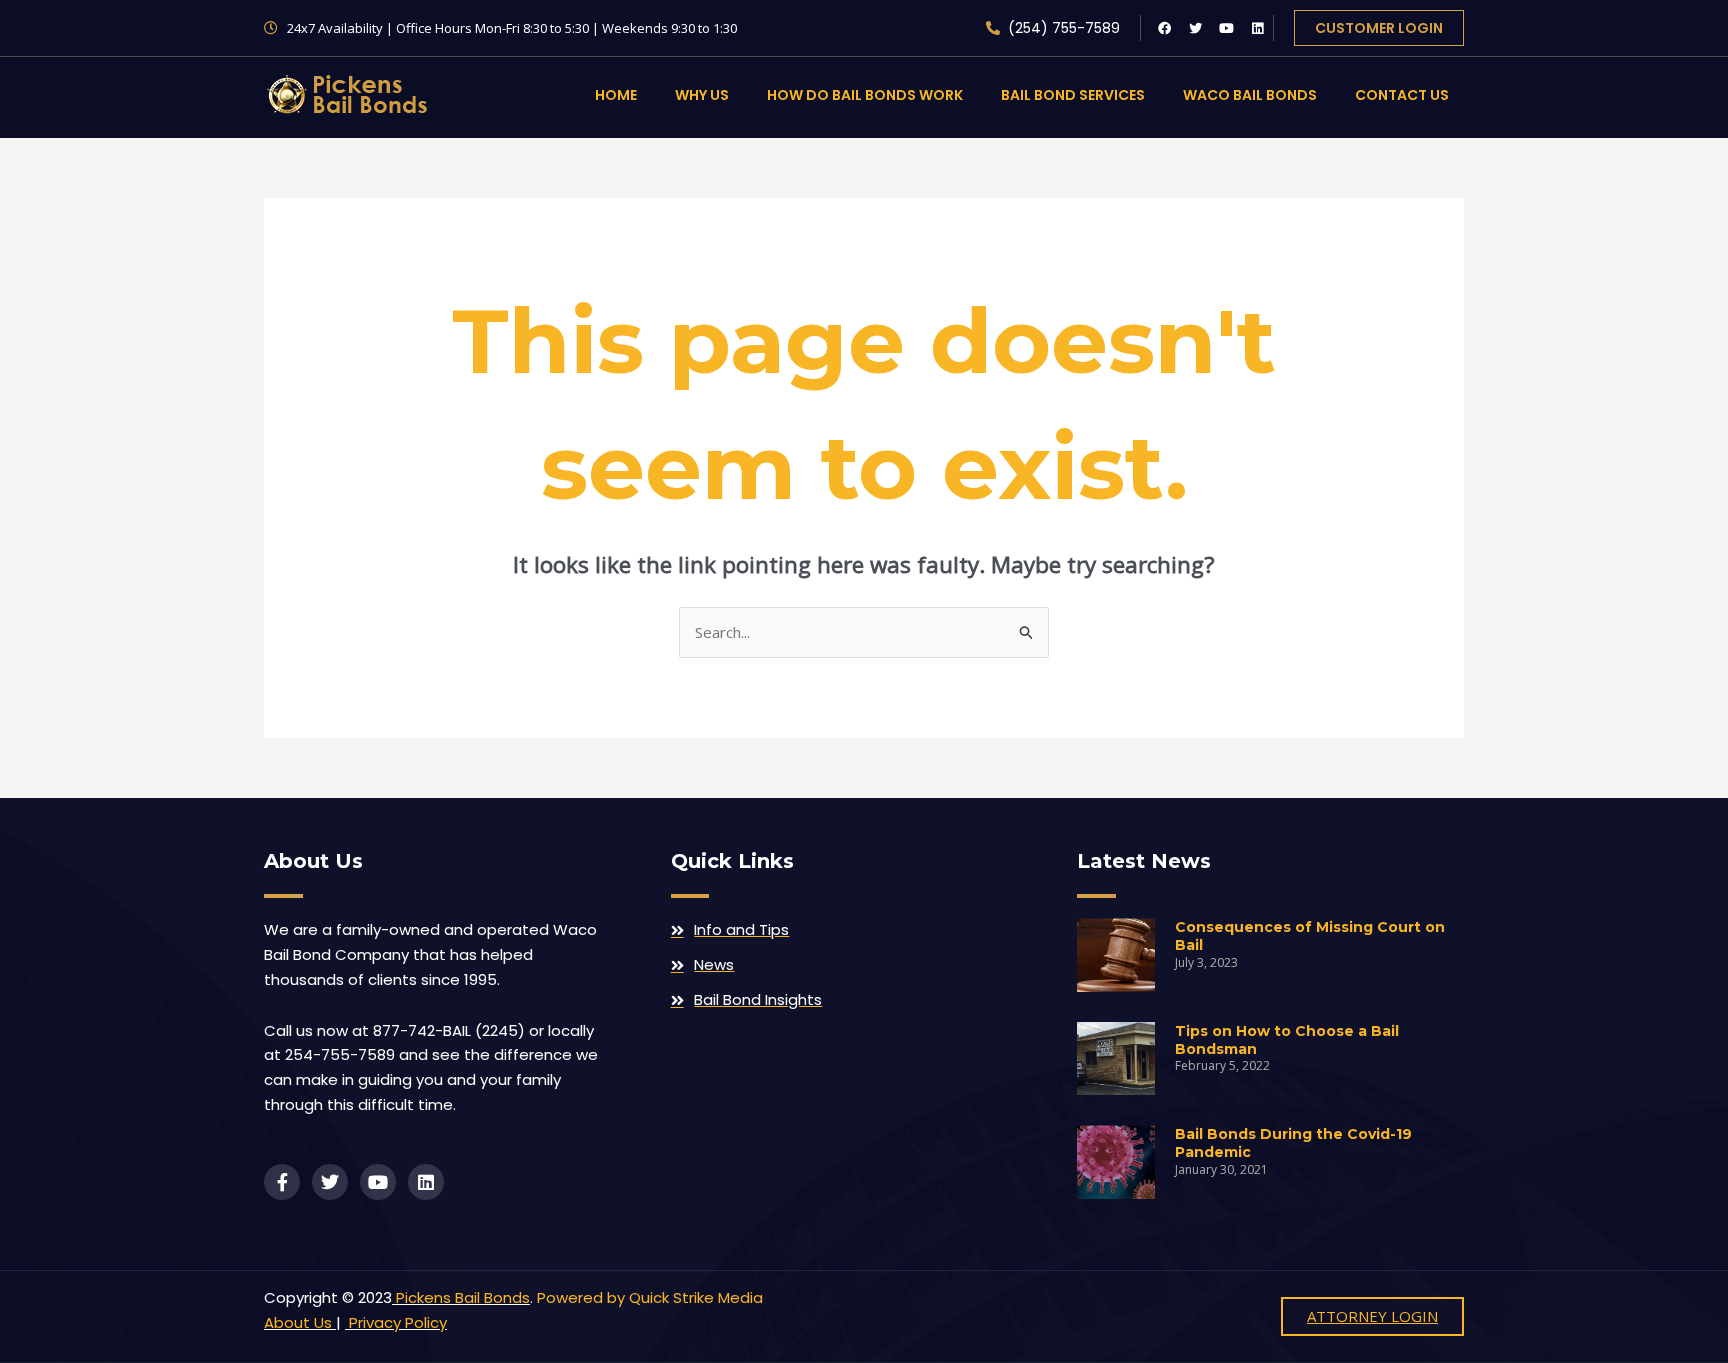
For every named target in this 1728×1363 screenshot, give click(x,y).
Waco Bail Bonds (1250, 95)
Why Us (702, 95)
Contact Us (1402, 95)
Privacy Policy (396, 1322)
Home (616, 95)
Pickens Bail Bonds (463, 1297)
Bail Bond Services (1073, 95)
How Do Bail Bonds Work (865, 95)
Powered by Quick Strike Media (650, 1297)
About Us (298, 1322)
